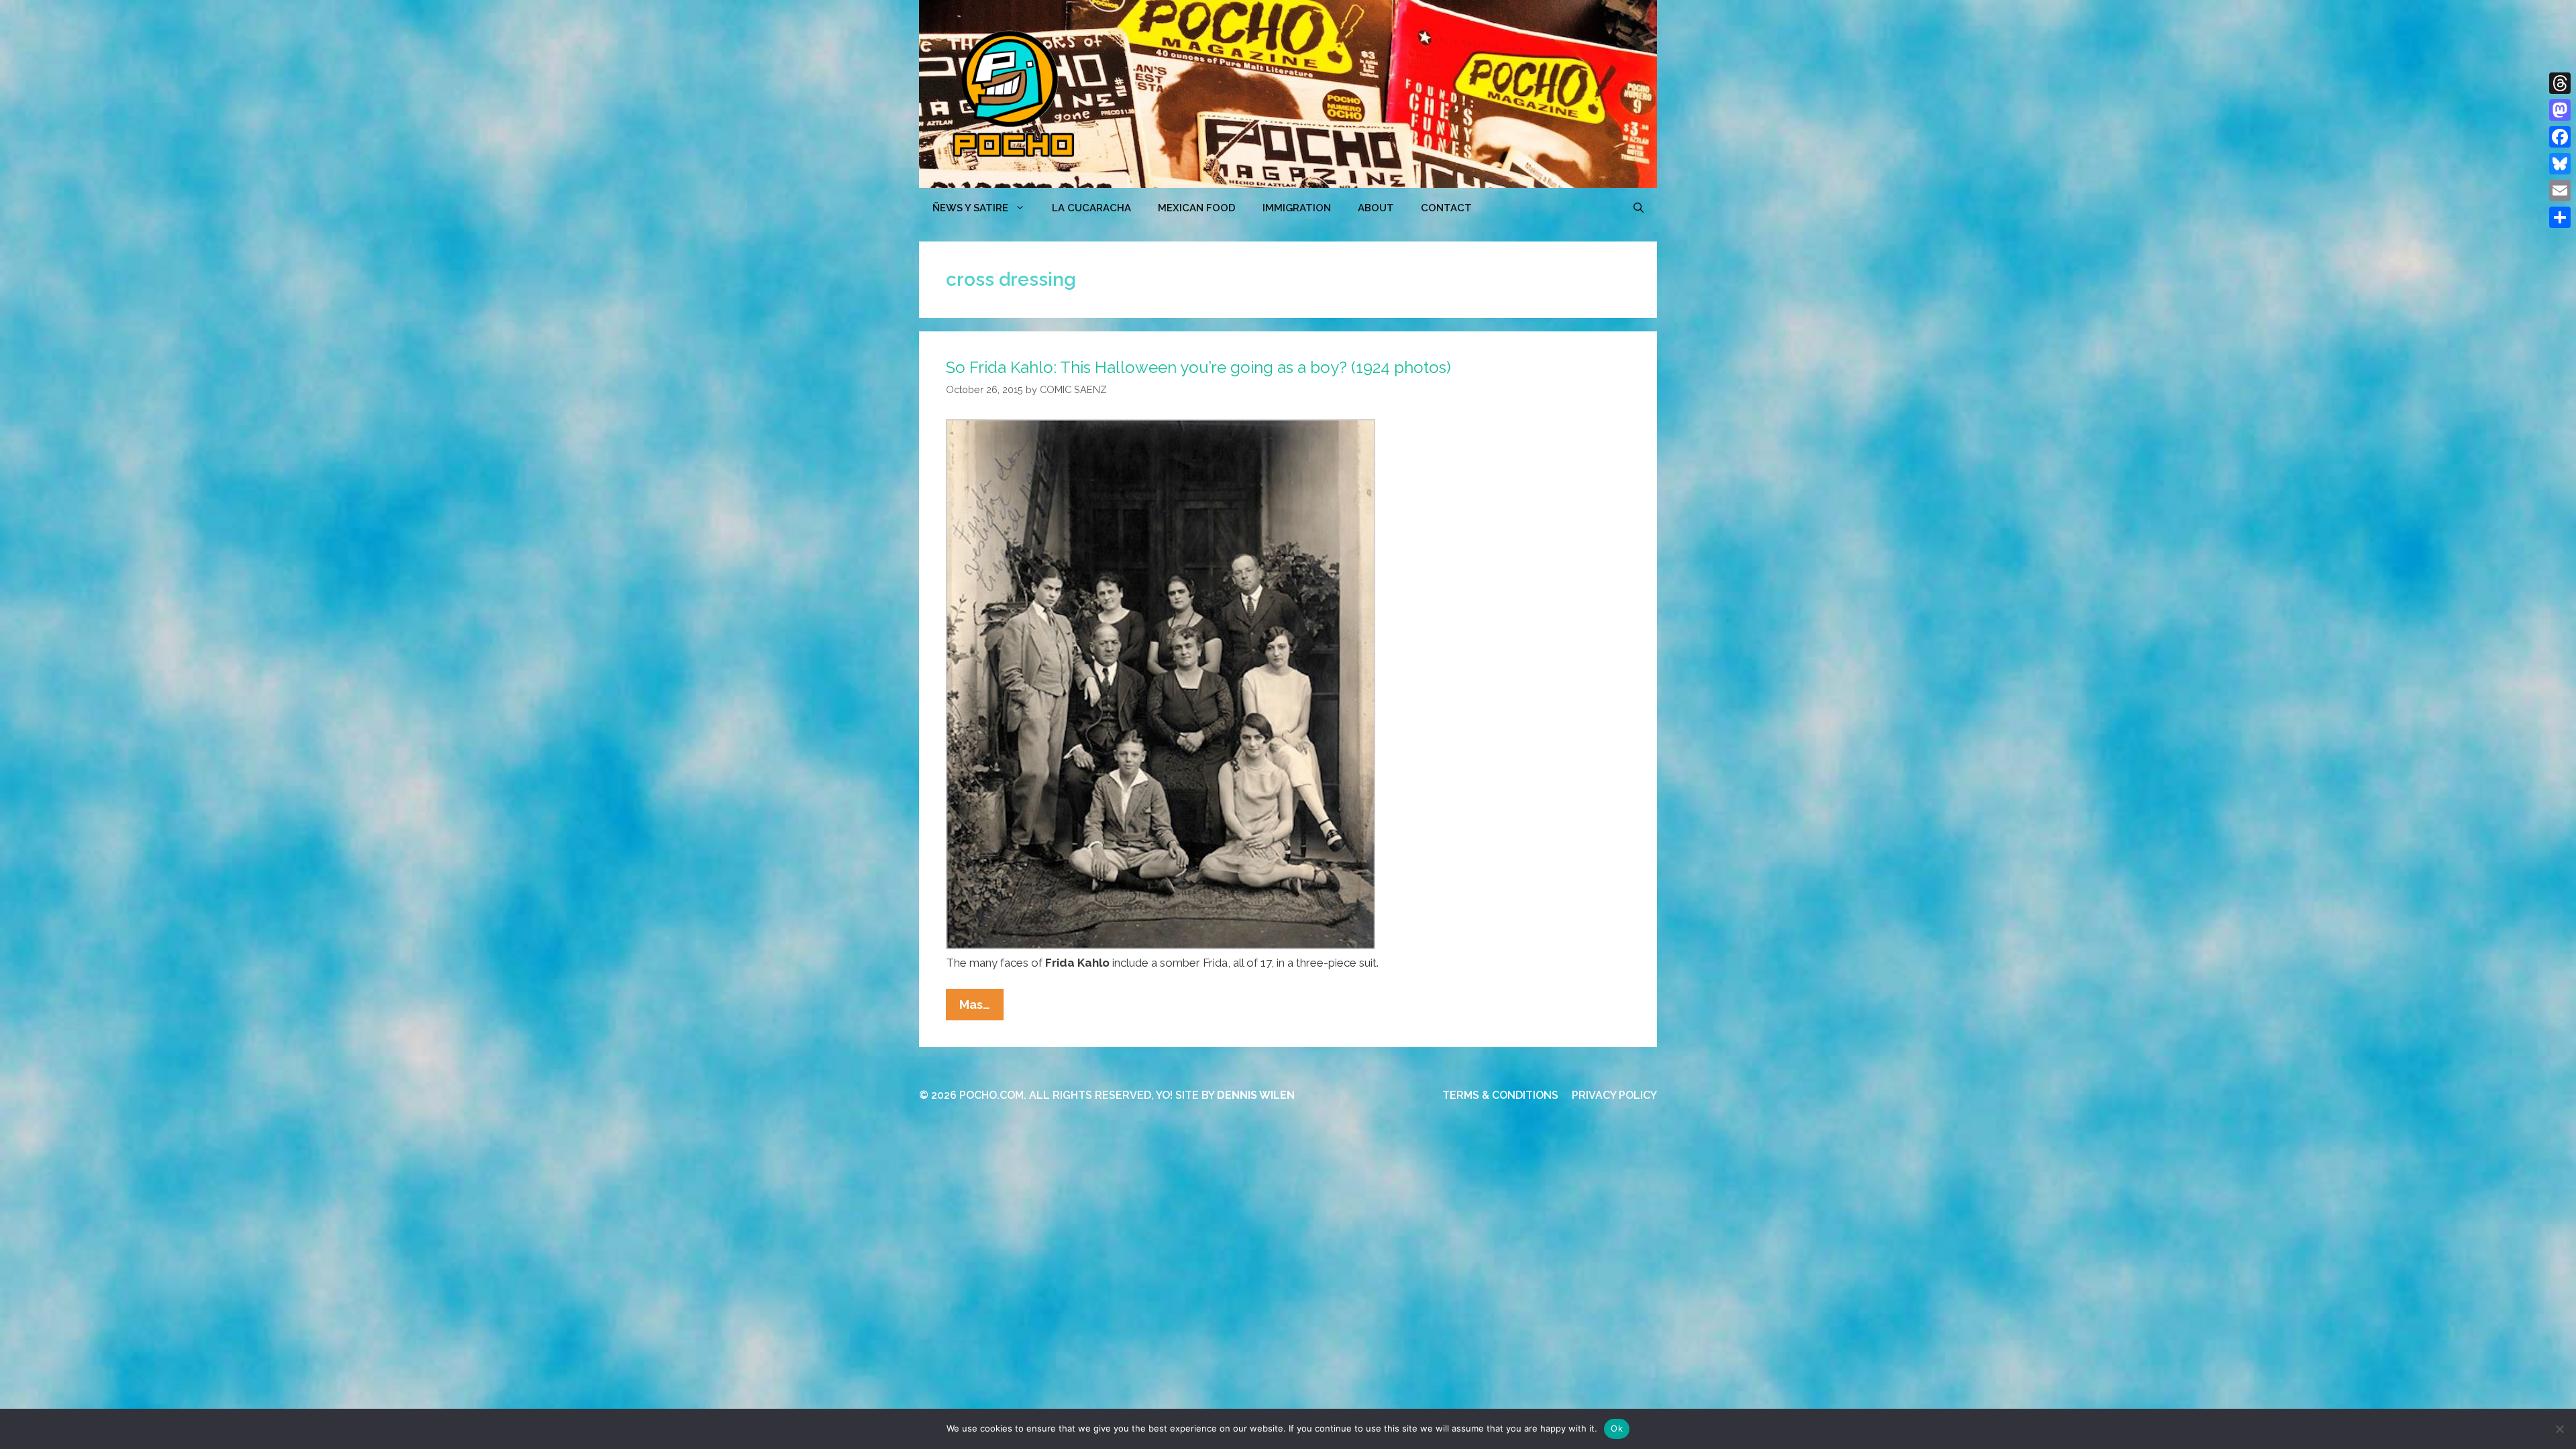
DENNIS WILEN (1256, 1095)
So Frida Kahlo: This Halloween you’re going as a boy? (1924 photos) (1198, 367)
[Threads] (2560, 83)
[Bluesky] (2560, 164)
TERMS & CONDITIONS (1500, 1095)
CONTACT (1446, 208)
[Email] (2560, 191)
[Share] (2560, 217)
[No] (2559, 1429)
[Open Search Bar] (1639, 208)
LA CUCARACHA (1091, 208)
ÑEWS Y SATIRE (970, 208)
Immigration (1297, 208)
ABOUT (1376, 208)
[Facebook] (2560, 137)
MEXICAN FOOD (1197, 208)
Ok (1617, 1428)
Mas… (981, 1009)
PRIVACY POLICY (1614, 1095)
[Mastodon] (2560, 110)
